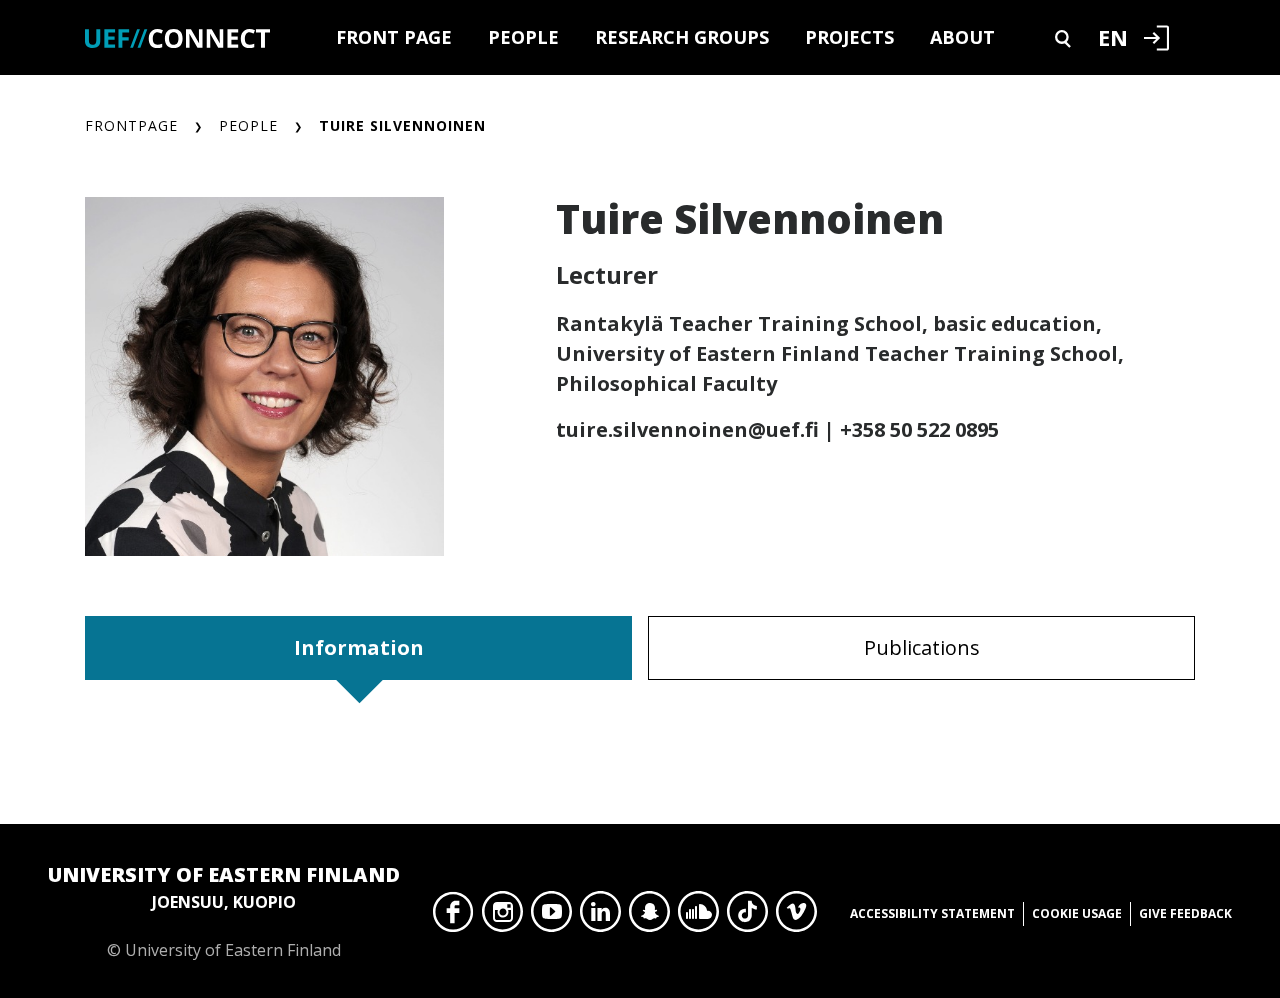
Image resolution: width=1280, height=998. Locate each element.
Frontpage (131, 125)
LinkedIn (600, 917)
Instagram (502, 917)
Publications (922, 647)
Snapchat (649, 917)
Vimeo (796, 917)
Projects (849, 37)
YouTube (551, 917)
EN (1113, 37)
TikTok (747, 917)
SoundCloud (698, 917)
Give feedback (1185, 913)
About (962, 37)
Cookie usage (1077, 913)
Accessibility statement (932, 913)
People (523, 37)
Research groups (682, 37)
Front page (394, 37)
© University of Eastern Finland (224, 911)
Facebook (453, 917)
